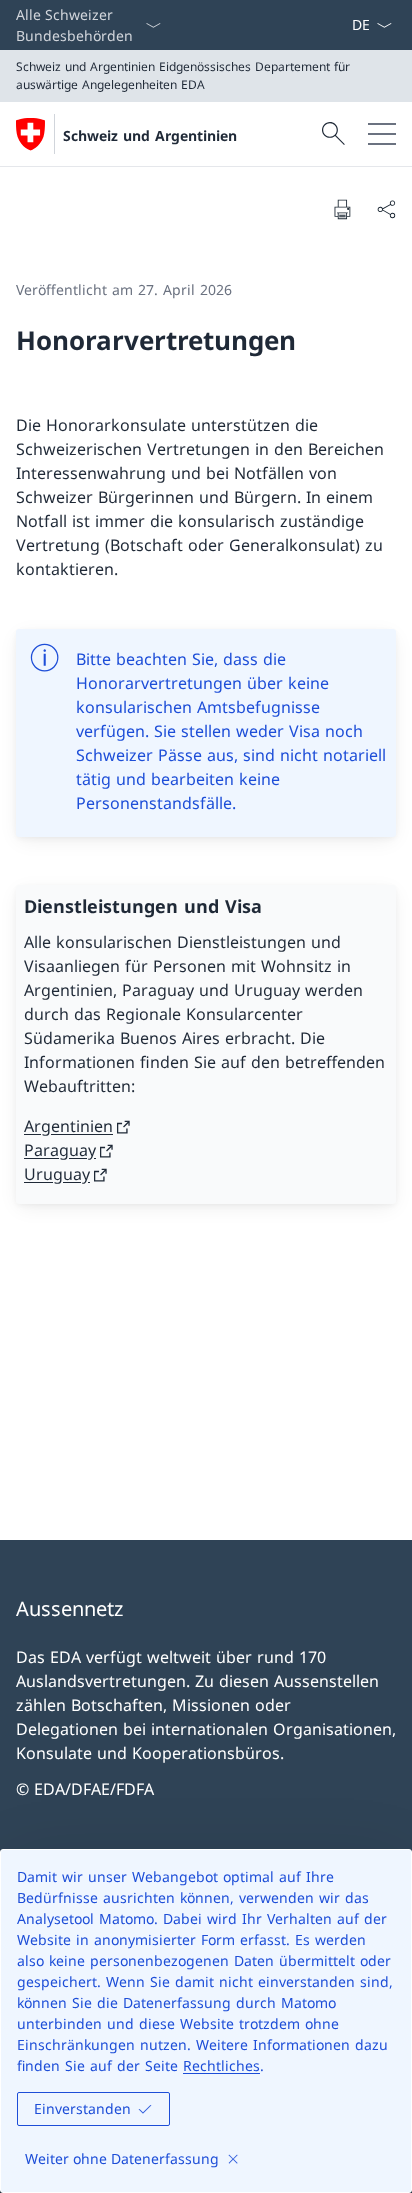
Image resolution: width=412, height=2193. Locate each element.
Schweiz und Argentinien (150, 135)
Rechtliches (221, 2065)
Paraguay (60, 1150)
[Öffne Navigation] (382, 134)
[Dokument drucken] (342, 209)
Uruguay (57, 1174)
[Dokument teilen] (386, 209)
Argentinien (68, 1126)
